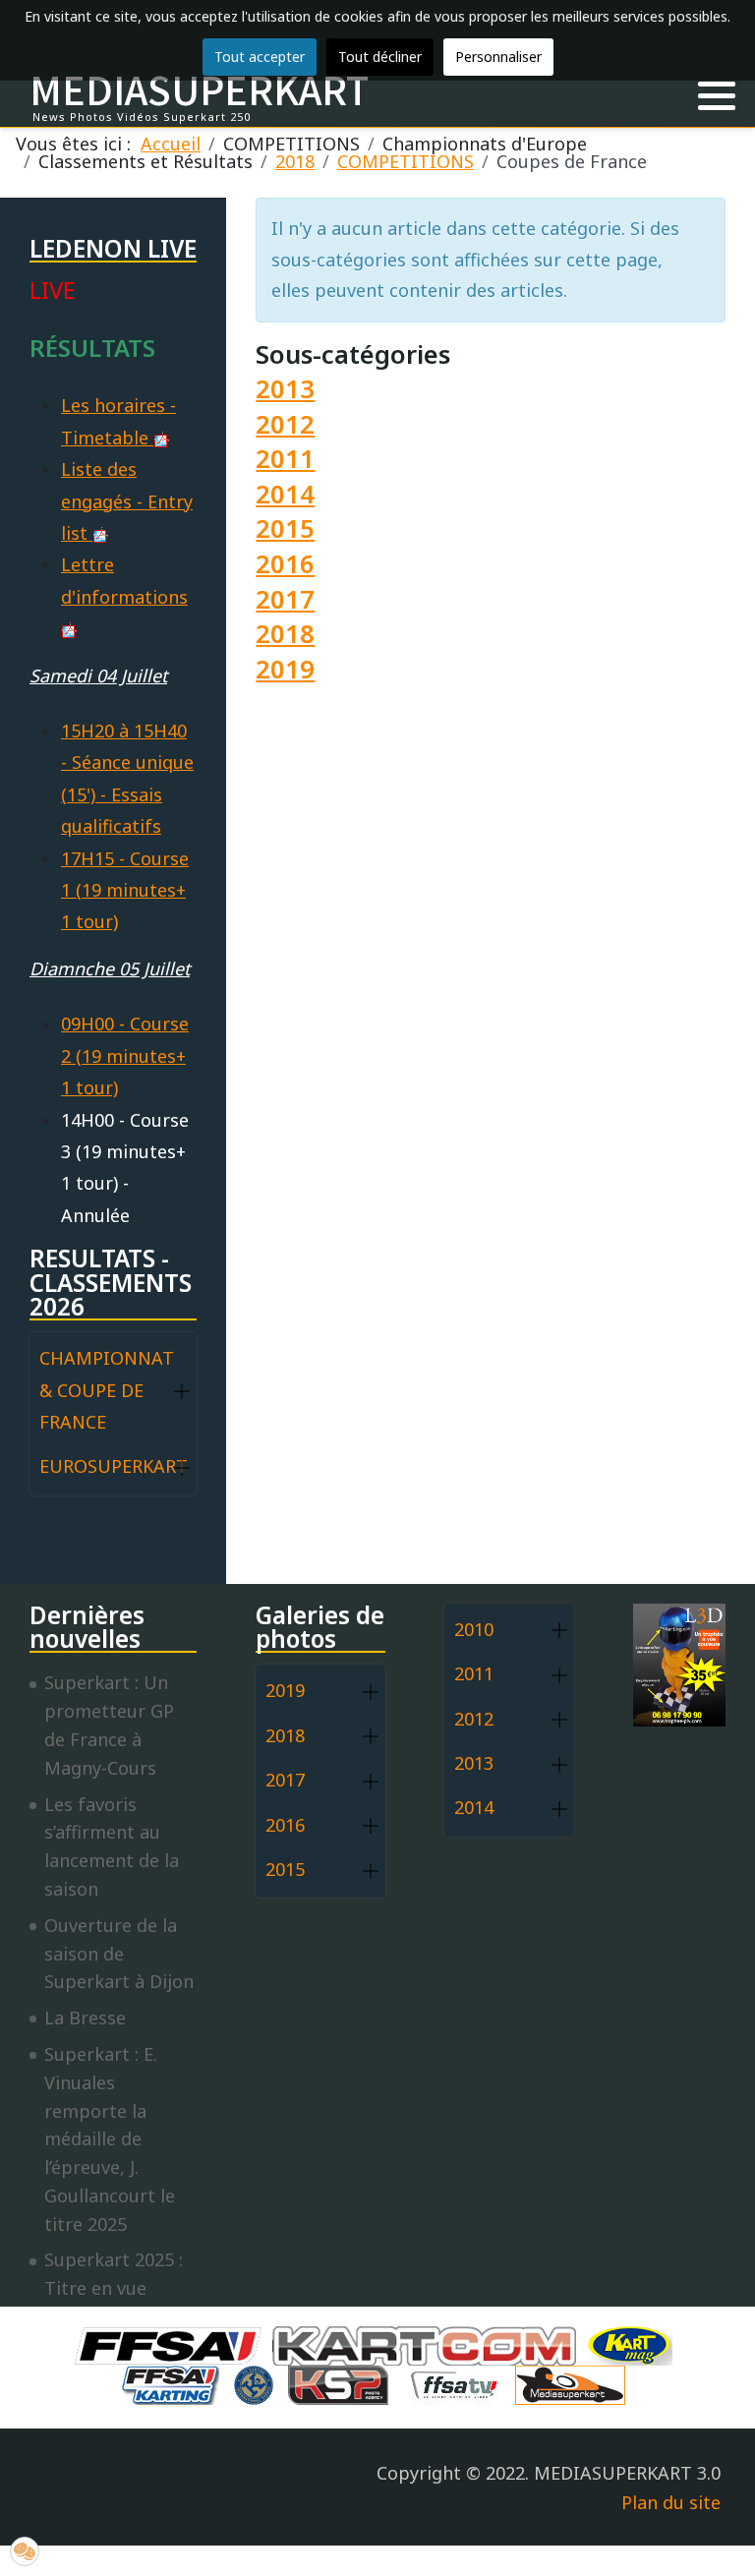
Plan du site (671, 2502)
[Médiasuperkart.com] (575, 2383)
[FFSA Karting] (175, 2383)
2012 (285, 424)
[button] (717, 96)
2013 (285, 389)
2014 (285, 494)
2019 (285, 669)
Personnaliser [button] (498, 57)
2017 (285, 599)
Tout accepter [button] (260, 57)
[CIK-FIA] (259, 2383)
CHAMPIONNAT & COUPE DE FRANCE (107, 1390)
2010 (474, 1629)
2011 (285, 459)
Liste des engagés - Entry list (127, 501)
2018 (285, 634)
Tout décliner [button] (380, 57)
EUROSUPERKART (114, 1466)
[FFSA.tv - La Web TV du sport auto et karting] (459, 2383)
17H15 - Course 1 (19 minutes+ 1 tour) (125, 890)
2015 (285, 528)
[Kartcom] (429, 2344)
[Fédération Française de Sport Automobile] (173, 2344)
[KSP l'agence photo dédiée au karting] (343, 2383)
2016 (285, 564)
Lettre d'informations (124, 580)
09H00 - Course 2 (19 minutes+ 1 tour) (125, 1055)
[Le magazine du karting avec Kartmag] (634, 2344)
